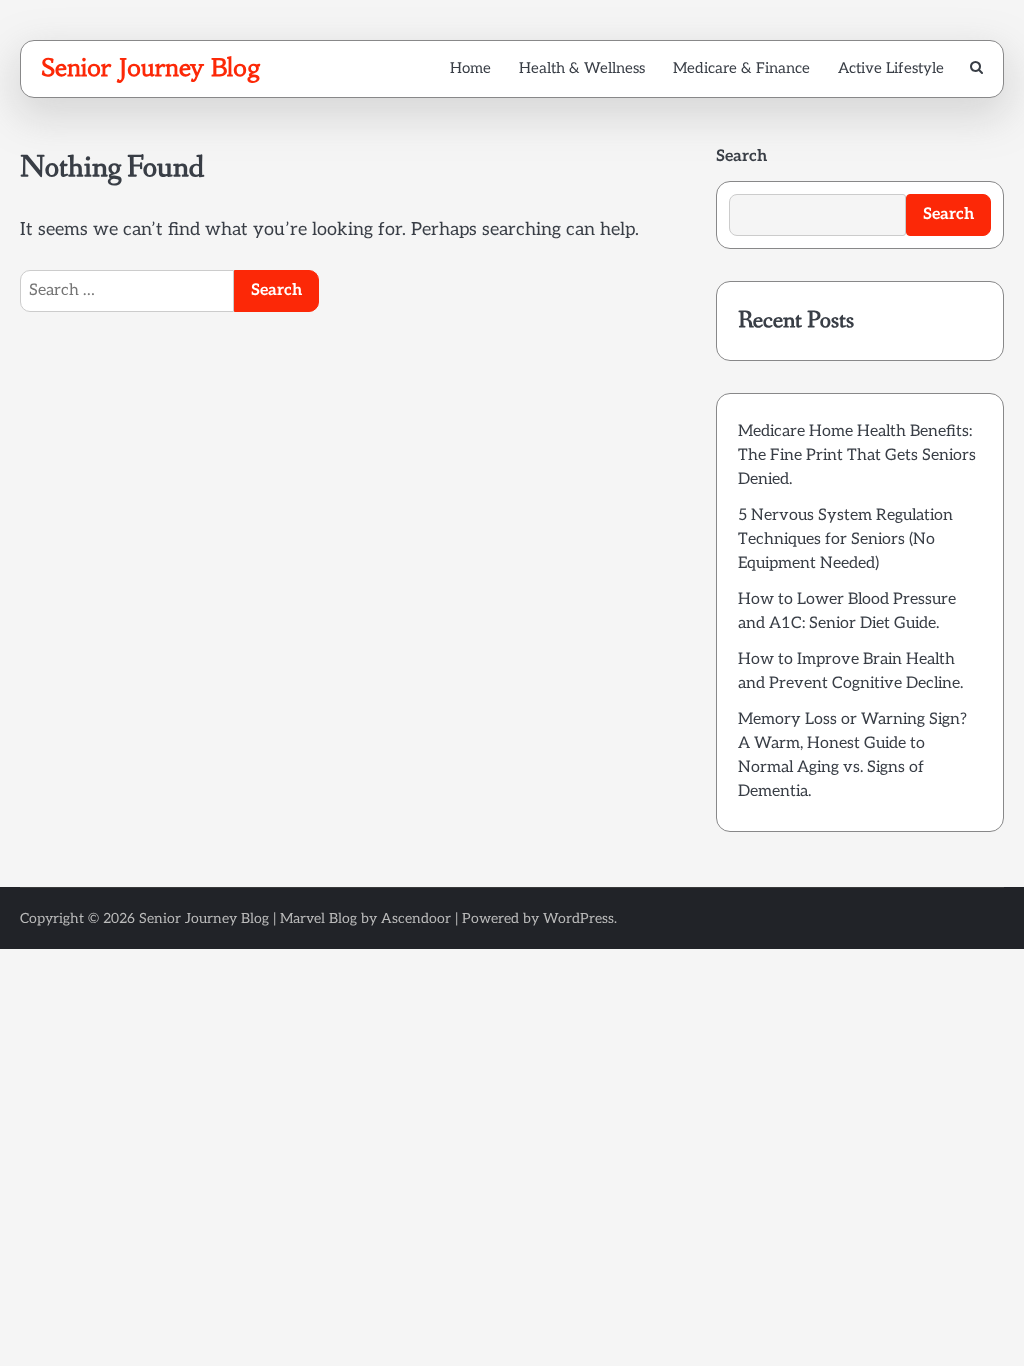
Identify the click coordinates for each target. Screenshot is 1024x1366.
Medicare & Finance (741, 68)
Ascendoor (416, 918)
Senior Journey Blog (151, 68)
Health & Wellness (582, 68)
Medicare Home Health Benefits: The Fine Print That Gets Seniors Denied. (857, 455)
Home (470, 68)
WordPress (578, 918)
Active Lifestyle (891, 68)
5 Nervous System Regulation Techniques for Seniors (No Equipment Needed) (845, 539)
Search (741, 156)
